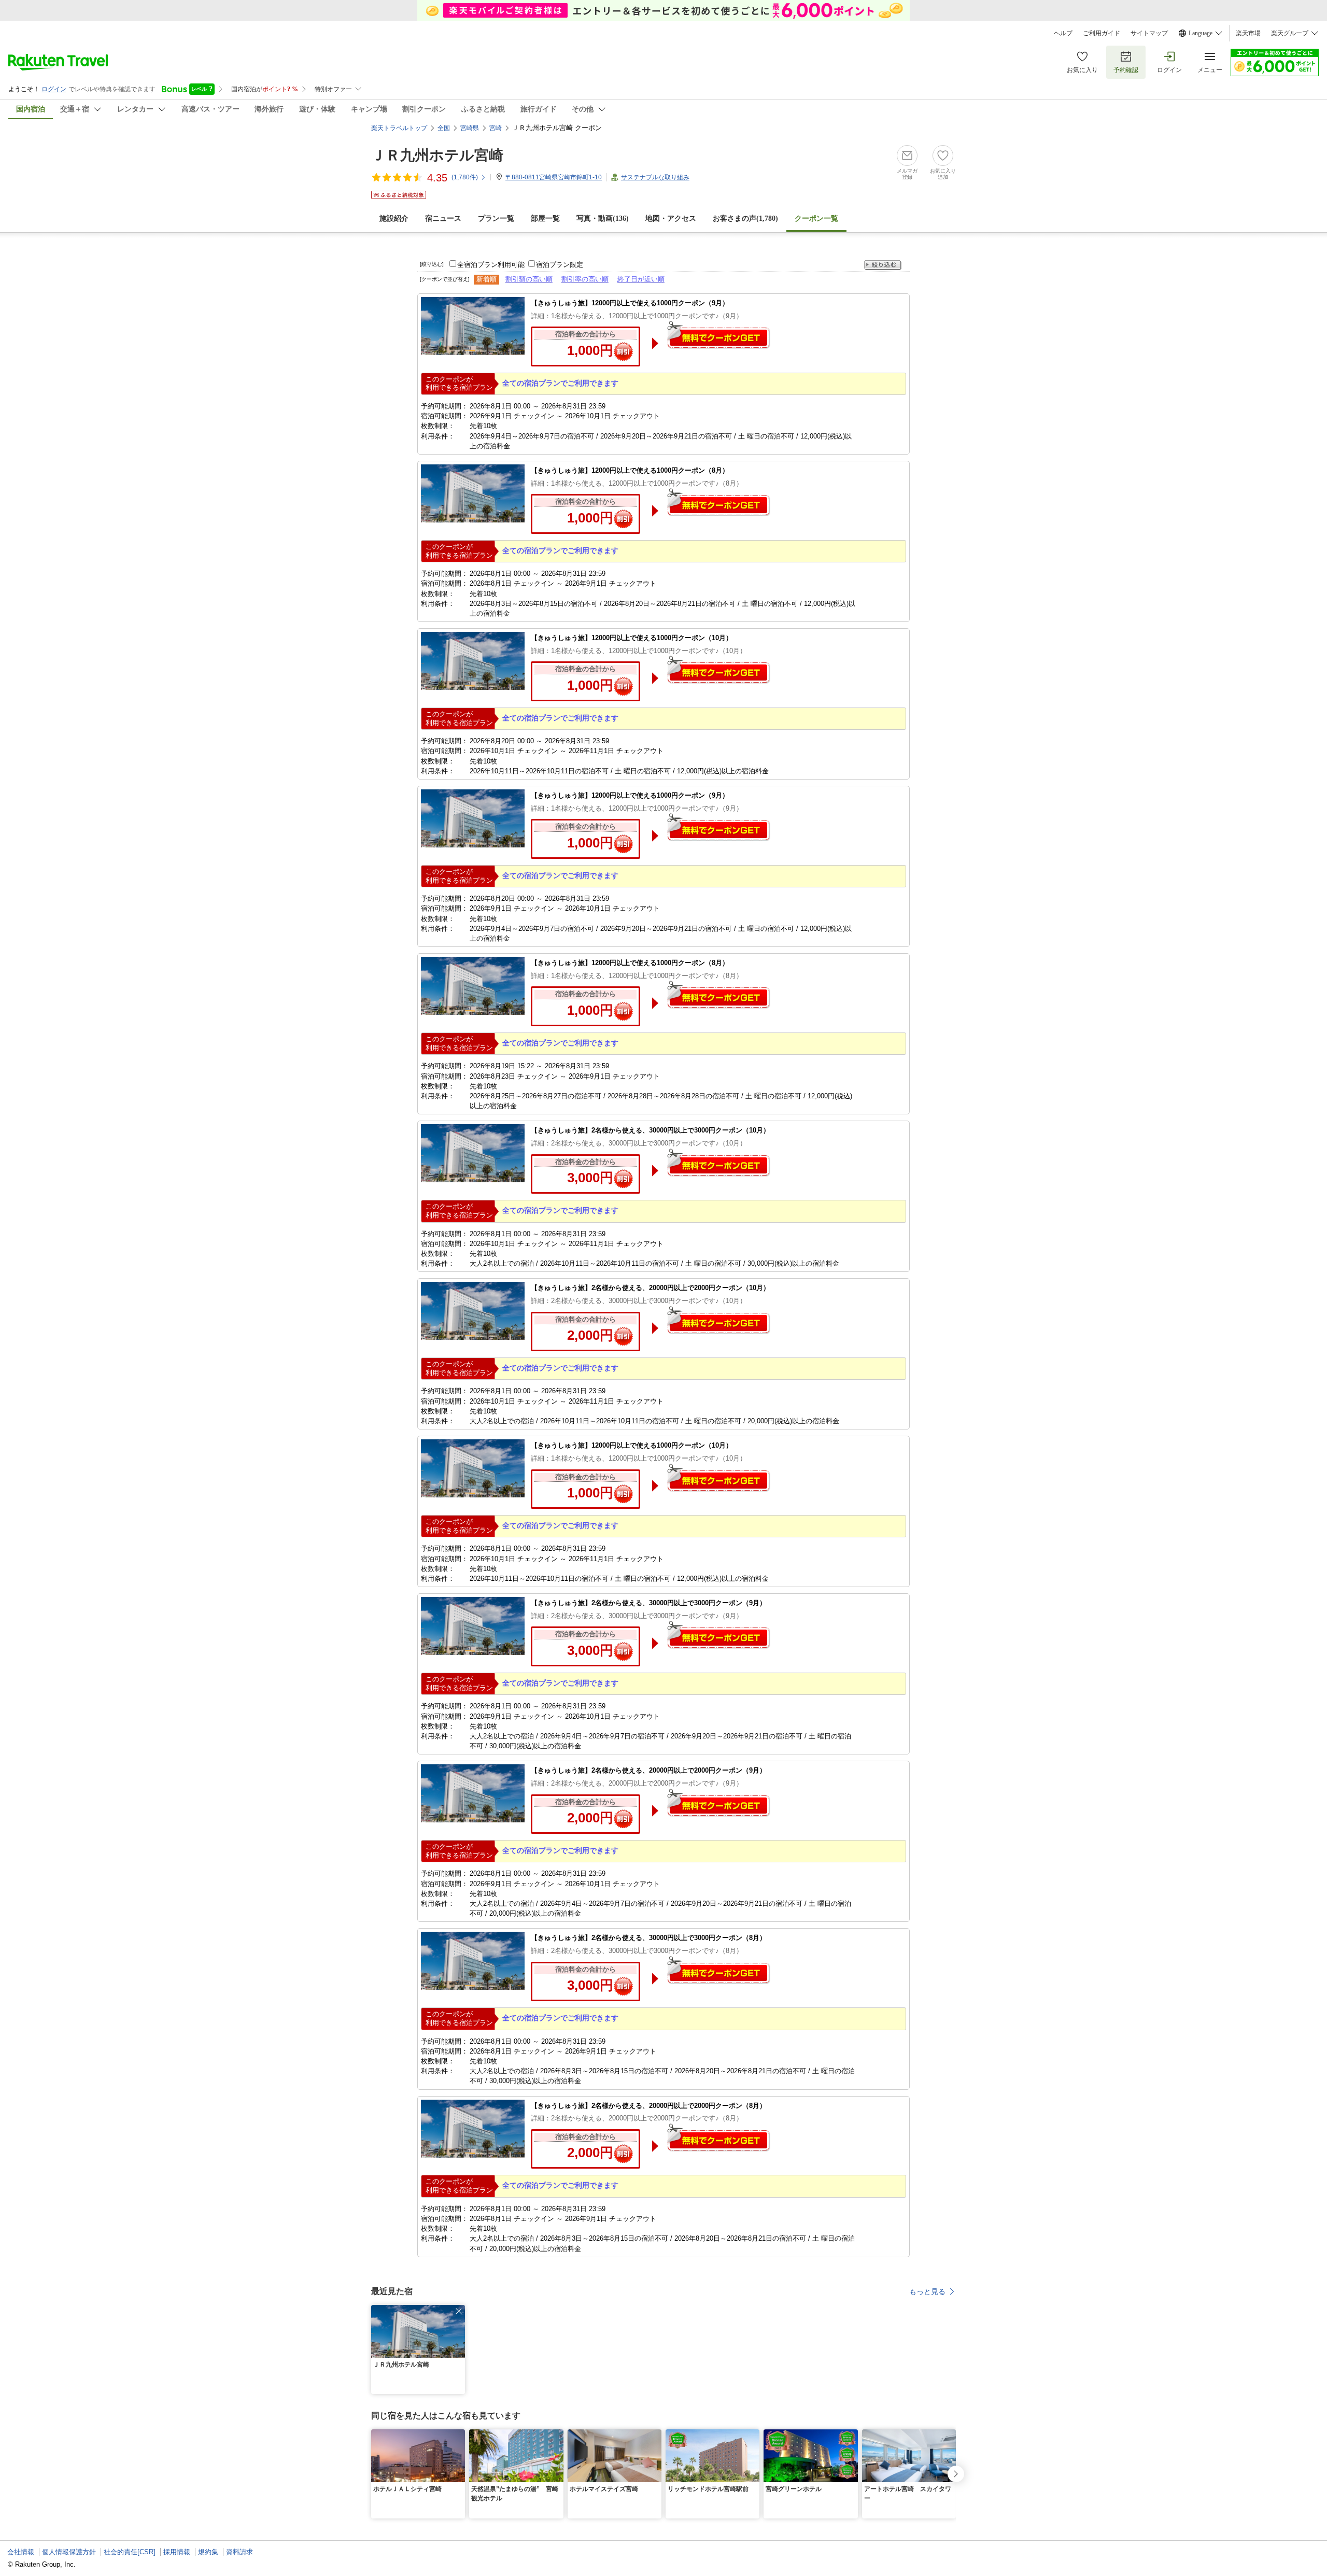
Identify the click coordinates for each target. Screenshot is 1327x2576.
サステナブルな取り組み (655, 177)
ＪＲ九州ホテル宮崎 (437, 155)
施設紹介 (394, 218)
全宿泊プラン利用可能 (491, 265)
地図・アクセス (671, 218)
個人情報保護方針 (69, 2552)
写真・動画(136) (603, 218)
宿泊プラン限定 (560, 265)
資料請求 (239, 2552)
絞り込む (883, 265)
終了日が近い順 (641, 279)
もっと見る (927, 2291)
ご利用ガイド (1102, 33)
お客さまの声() (745, 218)
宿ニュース (443, 218)
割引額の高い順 (529, 279)
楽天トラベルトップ (399, 128)
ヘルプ (1063, 33)
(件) (465, 177)
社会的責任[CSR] (130, 2552)
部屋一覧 (545, 218)
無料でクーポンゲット (718, 335)
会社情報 (21, 2552)
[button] (459, 2311)
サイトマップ (1149, 33)
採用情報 (177, 2552)
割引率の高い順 (585, 279)
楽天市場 (1248, 33)
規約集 (208, 2552)
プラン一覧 (496, 218)
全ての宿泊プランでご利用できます (560, 383)
